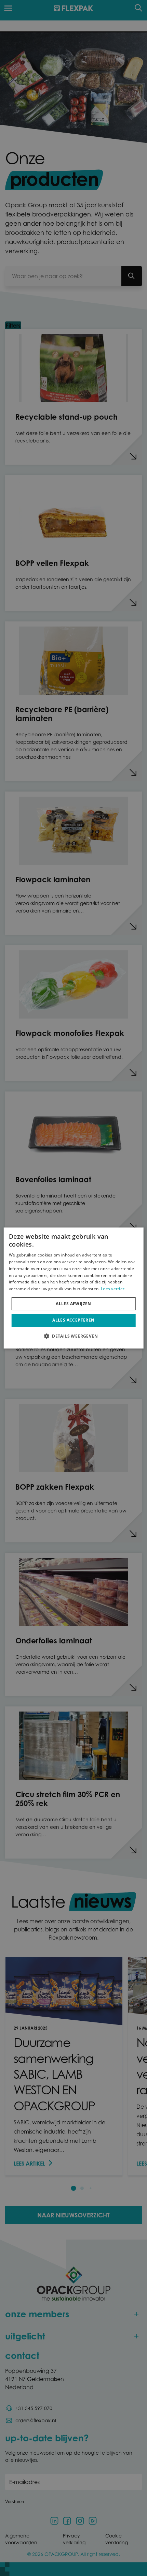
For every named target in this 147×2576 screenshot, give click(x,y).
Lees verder (113, 1289)
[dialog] (74, 1288)
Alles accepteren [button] (73, 1320)
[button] (73, 1336)
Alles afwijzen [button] (73, 1304)
